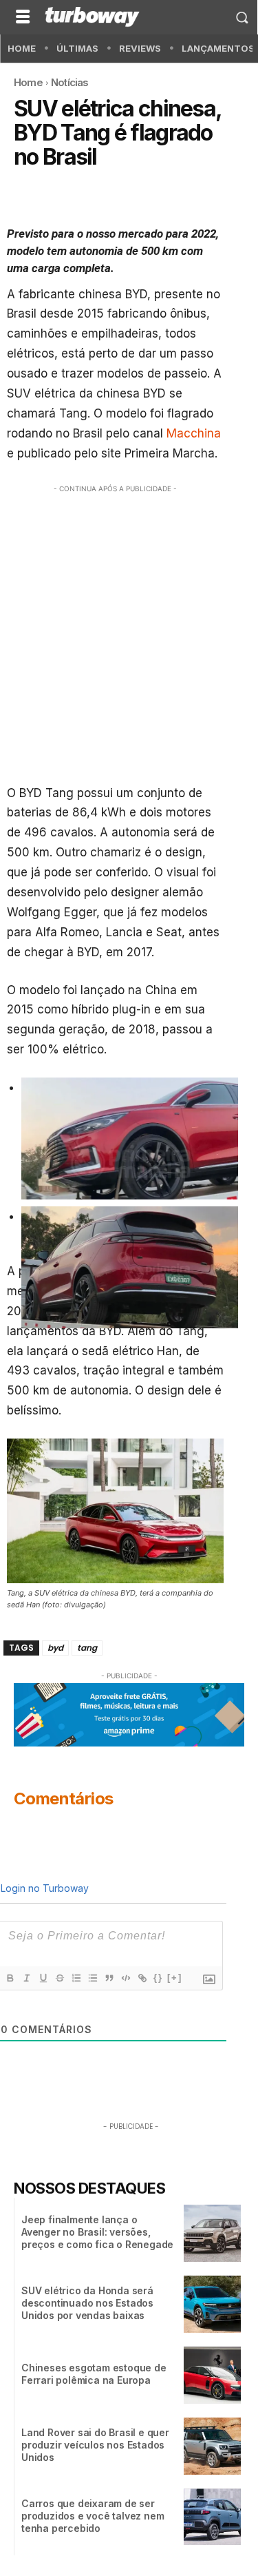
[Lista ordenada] (76, 1978)
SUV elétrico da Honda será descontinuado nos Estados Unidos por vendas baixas (87, 2303)
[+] (175, 1978)
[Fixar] (59, 1978)
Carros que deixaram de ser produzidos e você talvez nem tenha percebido (93, 2516)
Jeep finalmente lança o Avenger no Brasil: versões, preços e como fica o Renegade (97, 2232)
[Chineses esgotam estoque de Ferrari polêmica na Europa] (212, 2375)
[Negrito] (10, 1978)
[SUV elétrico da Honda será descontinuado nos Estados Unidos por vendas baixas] (212, 2304)
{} (158, 1978)
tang (87, 1648)
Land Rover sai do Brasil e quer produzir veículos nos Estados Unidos (95, 2445)
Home (28, 82)
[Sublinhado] (43, 1978)
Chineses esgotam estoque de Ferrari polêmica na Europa (94, 2374)
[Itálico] (26, 1978)
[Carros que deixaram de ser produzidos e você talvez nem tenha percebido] (212, 2517)
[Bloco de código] (125, 1978)
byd (55, 1648)
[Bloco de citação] (109, 1978)
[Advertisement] (129, 631)
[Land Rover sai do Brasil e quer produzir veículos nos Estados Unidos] (212, 2446)
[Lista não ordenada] (92, 1978)
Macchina (194, 433)
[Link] (142, 1978)
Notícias (70, 82)
